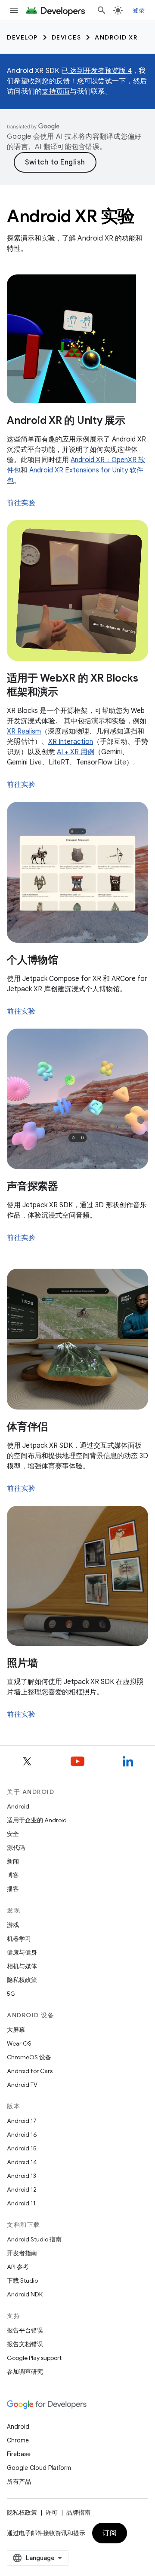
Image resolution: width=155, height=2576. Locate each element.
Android (18, 1806)
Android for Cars (30, 2071)
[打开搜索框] (102, 10)
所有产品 (19, 2482)
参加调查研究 (25, 2372)
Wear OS (19, 2043)
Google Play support (34, 2358)
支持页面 (56, 91)
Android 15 (22, 2148)
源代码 (16, 1848)
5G (11, 1994)
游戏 (13, 1925)
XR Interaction (71, 742)
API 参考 (18, 2267)
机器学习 (19, 1939)
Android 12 (22, 2189)
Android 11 (21, 2203)
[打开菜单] (14, 10)
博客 (13, 1875)
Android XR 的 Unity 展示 (66, 420)
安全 (13, 1834)
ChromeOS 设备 (29, 2057)
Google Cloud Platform (39, 2468)
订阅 (110, 2533)
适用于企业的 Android (37, 1820)
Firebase (19, 2454)
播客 (13, 1889)
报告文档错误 (25, 2344)
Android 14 (22, 2162)
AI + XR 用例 (76, 752)
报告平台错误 (25, 2330)
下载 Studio (22, 2281)
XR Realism (24, 731)
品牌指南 (78, 2512)
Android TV (22, 2085)
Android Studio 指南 (34, 2239)
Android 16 (22, 2134)
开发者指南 (22, 2253)
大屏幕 (16, 2030)
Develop (22, 37)
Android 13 (22, 2176)
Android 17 (22, 2121)
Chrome (18, 2440)
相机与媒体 (22, 1966)
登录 (139, 10)
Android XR (116, 37)
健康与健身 (22, 1952)
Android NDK (25, 2294)
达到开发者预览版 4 (100, 71)
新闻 (13, 1861)
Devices (67, 37)
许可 (52, 2512)
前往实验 (21, 503)
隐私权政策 (22, 1980)
